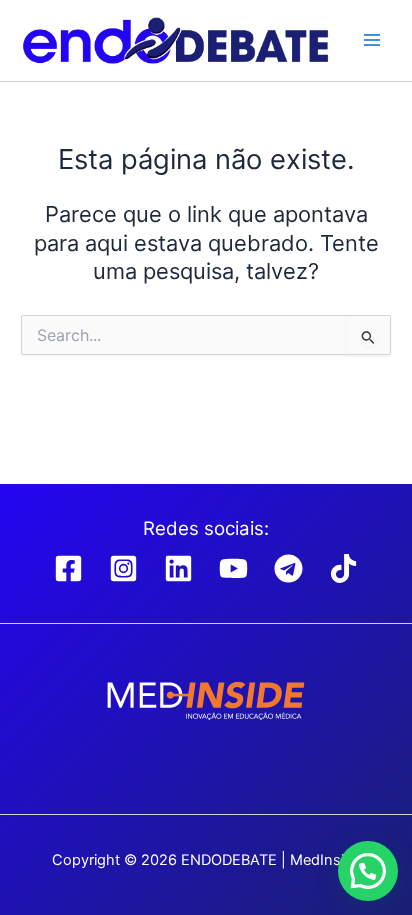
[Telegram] (288, 568)
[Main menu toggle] (372, 40)
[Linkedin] (178, 568)
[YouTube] (233, 568)
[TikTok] (343, 568)
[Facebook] (68, 568)
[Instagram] (123, 568)
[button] (368, 871)
